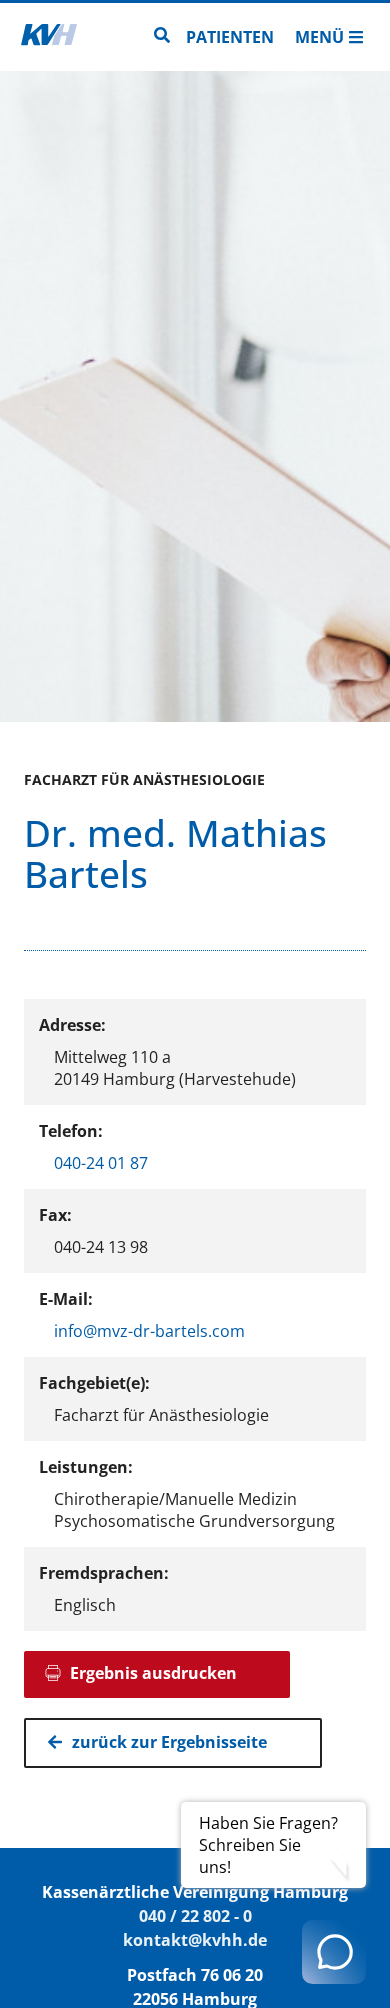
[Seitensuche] (162, 37)
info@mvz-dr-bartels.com (149, 1331)
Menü (319, 37)
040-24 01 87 (101, 1163)
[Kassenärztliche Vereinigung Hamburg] (49, 37)
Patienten (230, 37)
